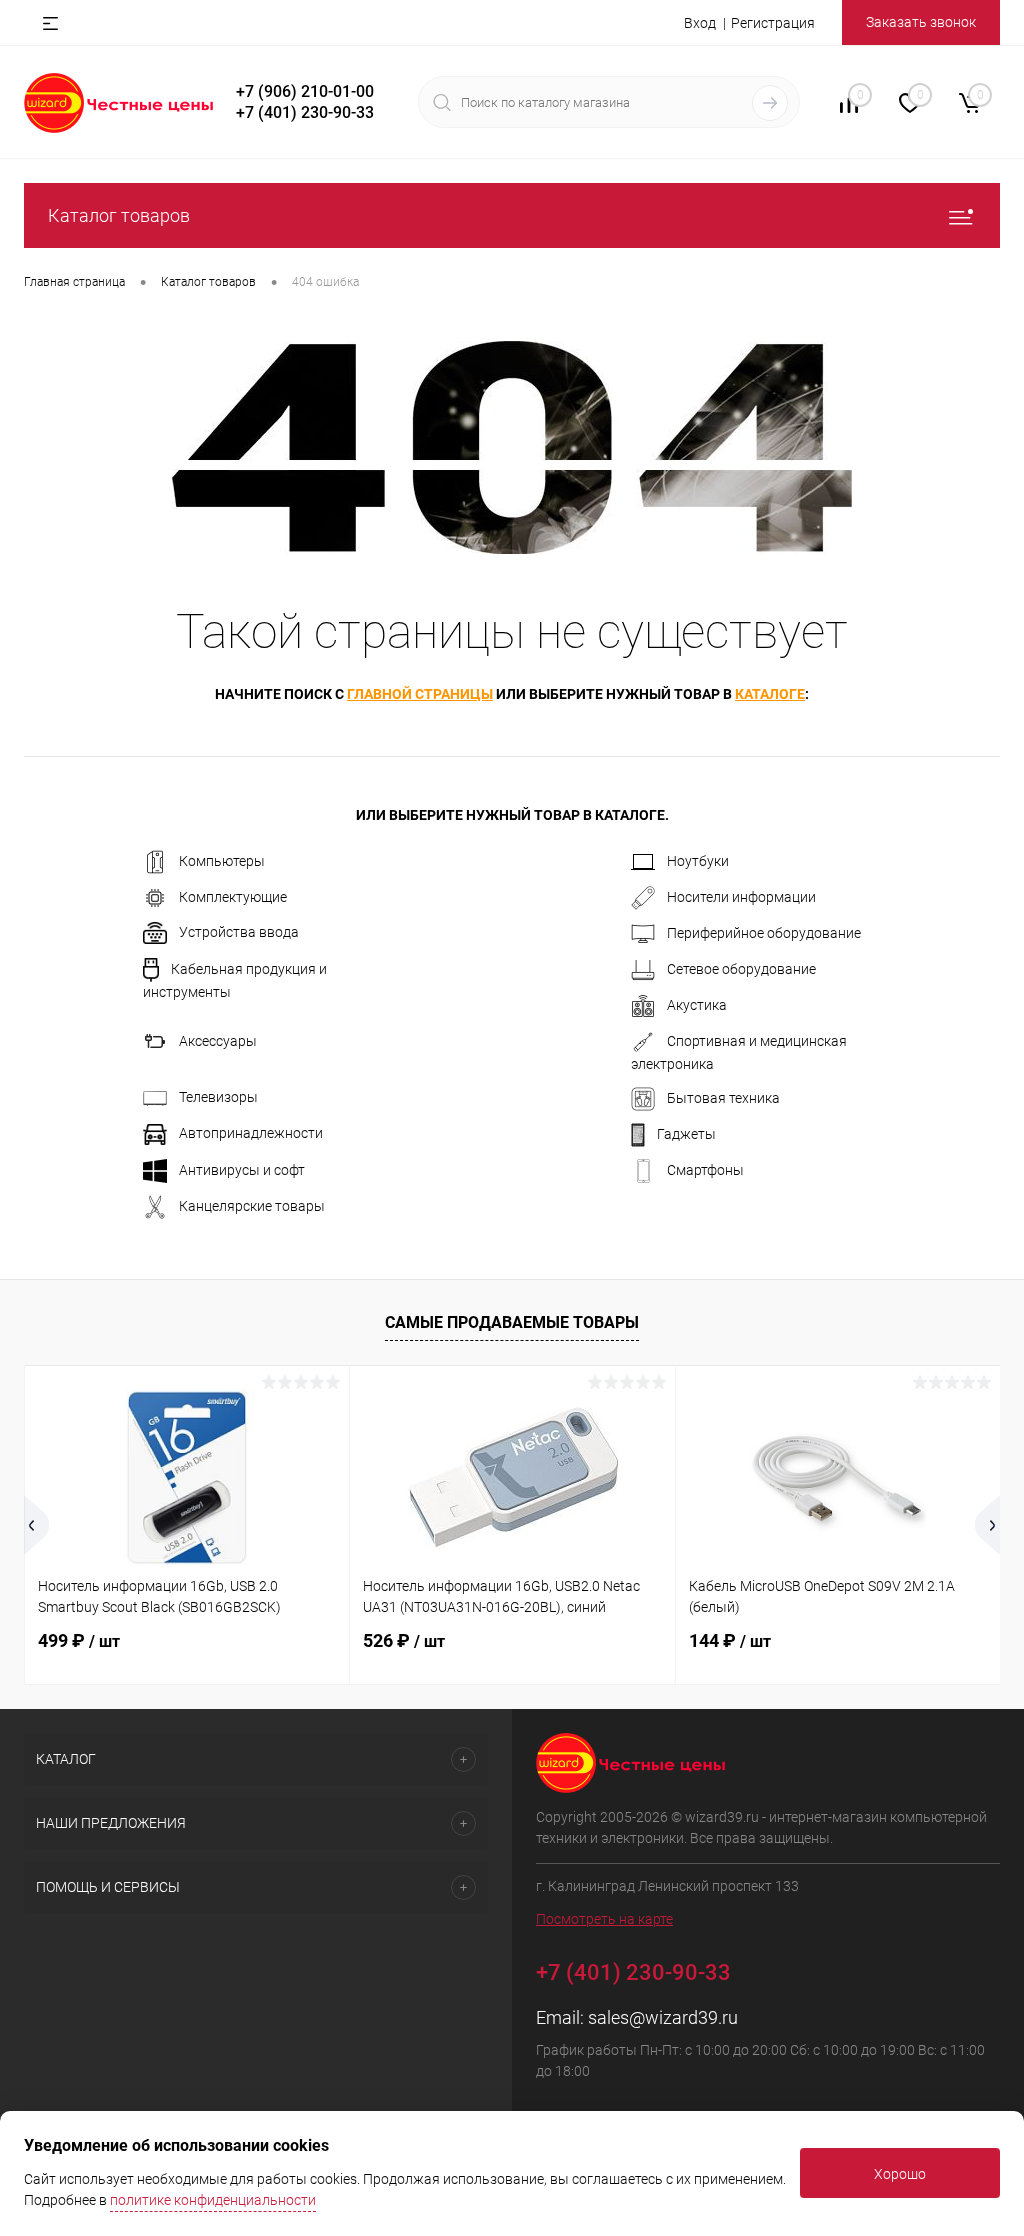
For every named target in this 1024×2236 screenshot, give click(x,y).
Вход (700, 23)
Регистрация (773, 23)
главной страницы (420, 694)
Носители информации (741, 897)
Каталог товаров (119, 215)
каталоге (770, 694)
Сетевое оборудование (741, 969)
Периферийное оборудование (764, 933)
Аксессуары (218, 1041)
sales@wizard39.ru (663, 2017)
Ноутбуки (698, 861)
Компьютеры (222, 861)
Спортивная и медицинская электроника (739, 1052)
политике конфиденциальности (213, 2200)
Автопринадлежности (251, 1133)
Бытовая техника (723, 1098)
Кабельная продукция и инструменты (235, 980)
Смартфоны (705, 1170)
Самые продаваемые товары (512, 1322)
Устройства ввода (239, 932)
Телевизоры (218, 1097)
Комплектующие (233, 897)
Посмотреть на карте (604, 1919)
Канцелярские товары (252, 1206)
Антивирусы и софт (242, 1170)
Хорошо (900, 2174)
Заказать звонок (921, 22)
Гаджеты (686, 1134)
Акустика (697, 1005)
